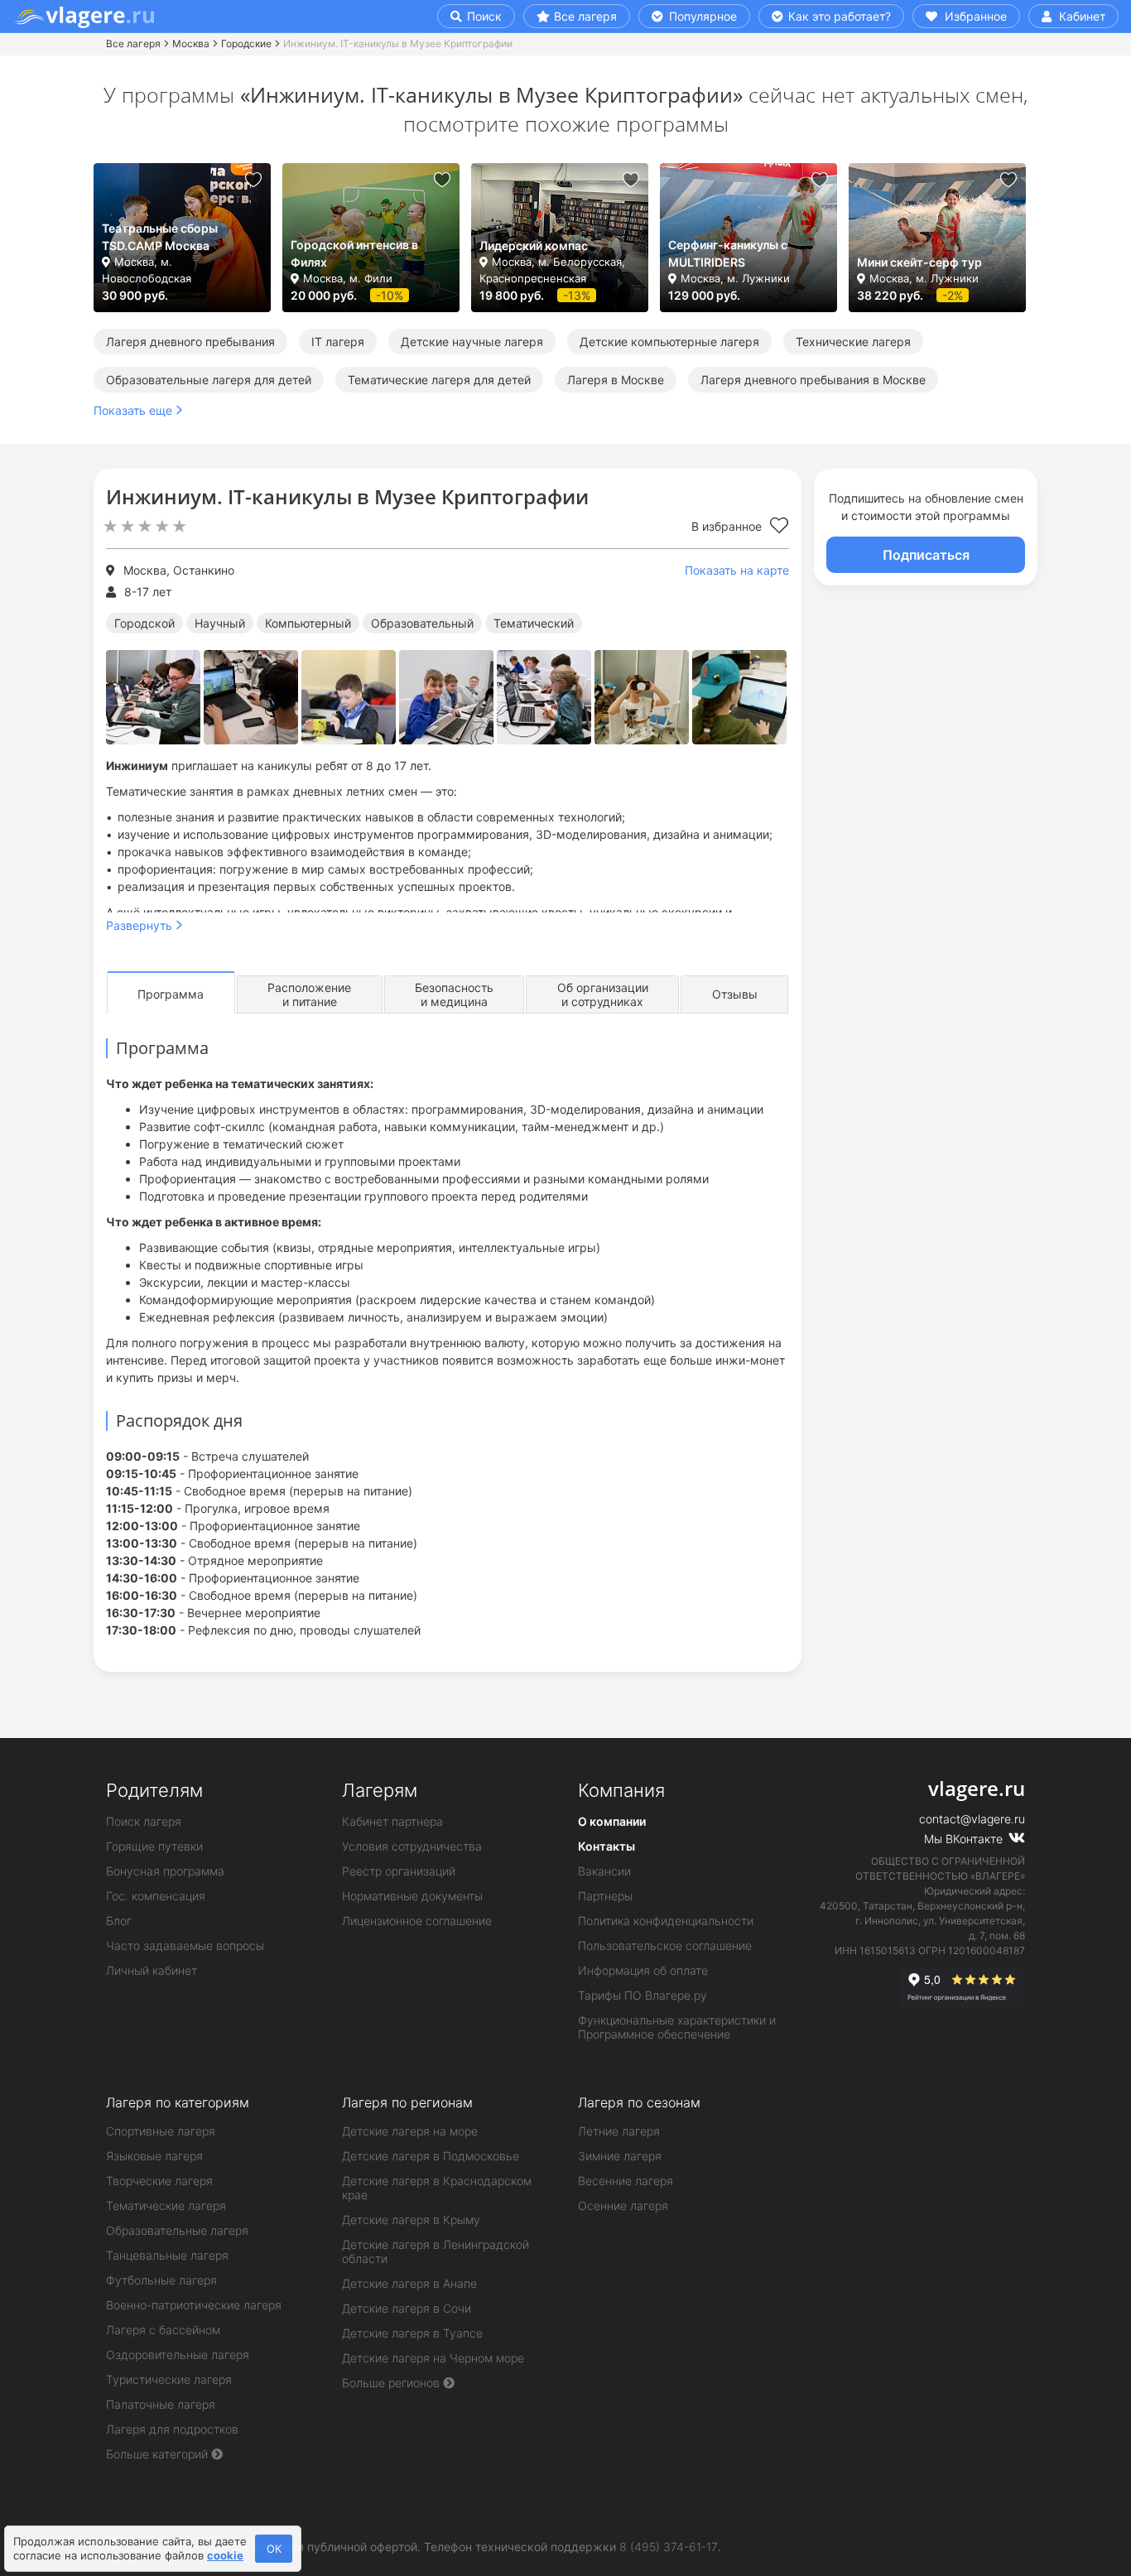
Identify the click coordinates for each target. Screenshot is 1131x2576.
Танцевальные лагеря (167, 2255)
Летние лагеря (619, 2131)
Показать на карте (737, 570)
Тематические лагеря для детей (439, 380)
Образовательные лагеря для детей (209, 380)
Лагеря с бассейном (163, 2330)
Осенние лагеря (623, 2205)
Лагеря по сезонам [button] (639, 2102)
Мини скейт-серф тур (919, 262)
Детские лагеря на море (410, 2131)
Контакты (606, 1846)
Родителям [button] (154, 1790)
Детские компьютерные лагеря (669, 342)
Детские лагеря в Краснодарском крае (437, 2188)
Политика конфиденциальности (666, 1921)
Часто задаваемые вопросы (185, 1945)
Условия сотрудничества (412, 1846)
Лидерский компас (534, 246)
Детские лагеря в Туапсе (412, 2333)
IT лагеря (338, 342)
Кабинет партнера (392, 1821)
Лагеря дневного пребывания (190, 342)
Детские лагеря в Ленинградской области (436, 2251)
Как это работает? (838, 16)
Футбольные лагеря (161, 2280)
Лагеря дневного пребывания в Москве (813, 380)
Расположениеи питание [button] (309, 994)
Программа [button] (171, 994)
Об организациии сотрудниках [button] (603, 994)
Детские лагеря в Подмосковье (431, 2156)
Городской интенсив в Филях (354, 253)
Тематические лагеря (166, 2205)
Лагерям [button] (380, 1790)
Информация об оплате (643, 1970)
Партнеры (605, 1896)
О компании (612, 1821)
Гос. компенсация (156, 1896)
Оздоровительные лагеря (178, 2355)
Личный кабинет (152, 1970)
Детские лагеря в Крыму (411, 2220)
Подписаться (926, 555)
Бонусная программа (165, 1871)
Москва (191, 43)
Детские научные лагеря (472, 342)
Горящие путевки (154, 1846)
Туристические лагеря (169, 2379)
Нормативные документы (412, 1896)
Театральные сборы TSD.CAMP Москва (160, 237)
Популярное (701, 16)
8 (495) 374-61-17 (669, 2547)
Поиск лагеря (144, 1821)
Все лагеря (585, 16)
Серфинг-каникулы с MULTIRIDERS (728, 253)
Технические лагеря (853, 342)
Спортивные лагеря (161, 2131)
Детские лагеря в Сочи (407, 2308)
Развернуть (139, 925)
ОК (274, 2549)
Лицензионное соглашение (417, 1921)
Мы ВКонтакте (965, 1839)
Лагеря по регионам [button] (407, 2102)
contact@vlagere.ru (972, 1819)
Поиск (483, 16)
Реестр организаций (399, 1871)
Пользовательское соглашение (665, 1945)
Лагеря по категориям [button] (178, 2102)
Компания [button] (621, 1790)
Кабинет (1080, 16)
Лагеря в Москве (616, 380)
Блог (119, 1921)
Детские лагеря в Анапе (409, 2283)
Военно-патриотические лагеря (194, 2305)
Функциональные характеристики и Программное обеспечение (677, 2027)
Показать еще (133, 410)
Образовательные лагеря (177, 2230)
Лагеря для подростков (172, 2429)
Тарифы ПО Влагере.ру (643, 1995)
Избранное (974, 16)
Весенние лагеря (626, 2181)
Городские (246, 43)
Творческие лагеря (159, 2181)
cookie (225, 2555)
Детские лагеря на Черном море (433, 2358)
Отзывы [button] (735, 994)
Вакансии (604, 1871)
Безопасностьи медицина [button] (454, 994)
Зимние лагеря (620, 2156)
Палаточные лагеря (161, 2404)
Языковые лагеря (154, 2156)
